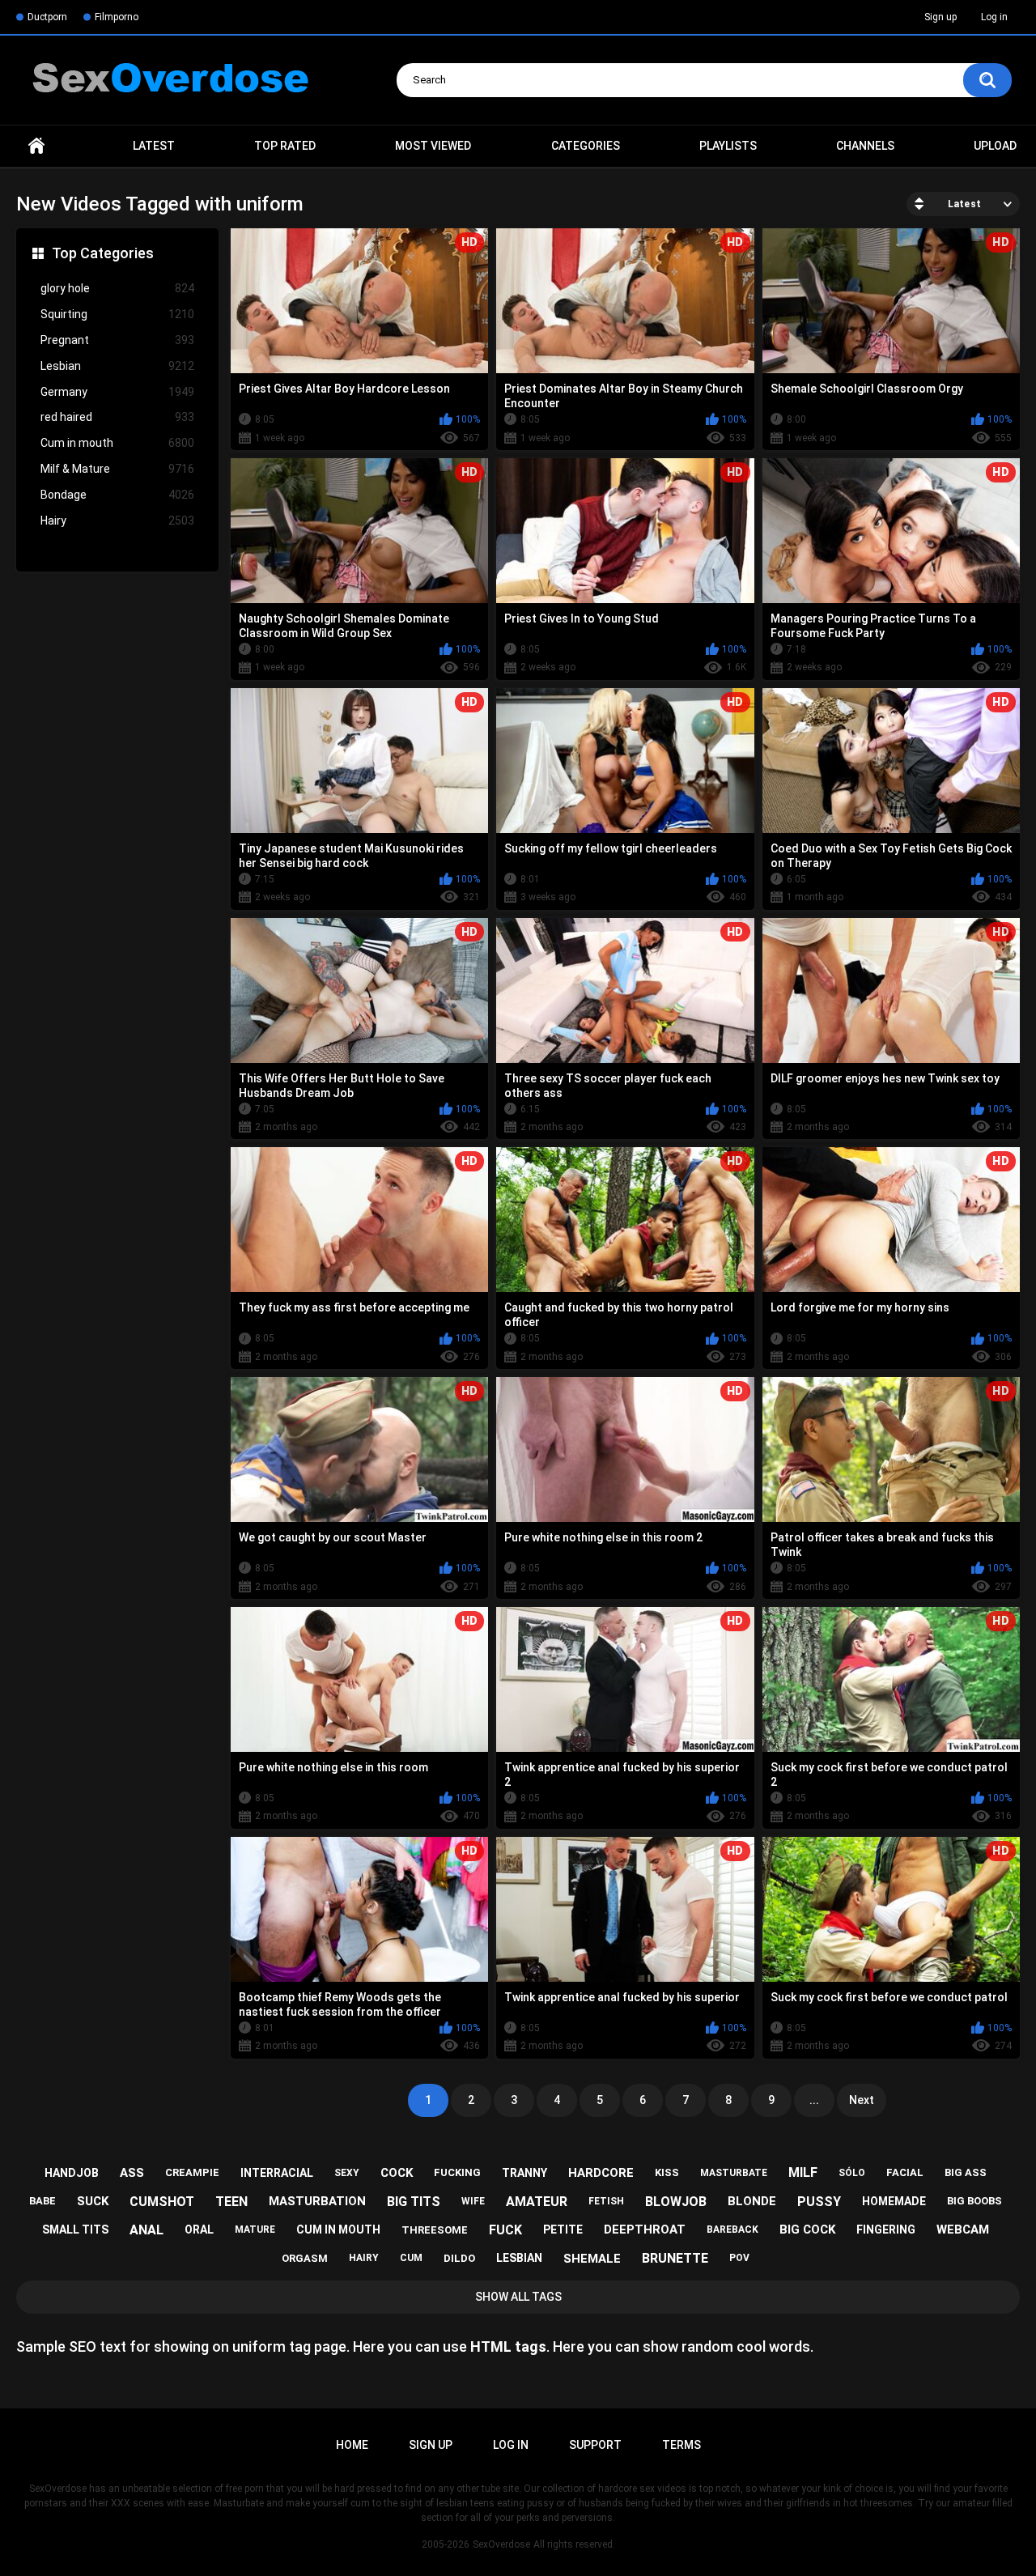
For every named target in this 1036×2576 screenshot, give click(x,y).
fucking (457, 2172)
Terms (681, 2445)
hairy (364, 2258)
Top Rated (285, 146)
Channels (865, 146)
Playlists (728, 146)
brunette (675, 2258)
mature (255, 2230)
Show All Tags (518, 2297)
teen (231, 2202)
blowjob (676, 2202)
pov (739, 2258)
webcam (963, 2230)
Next (862, 2100)
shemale (592, 2259)
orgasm (305, 2258)
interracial (277, 2173)
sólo (852, 2173)
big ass (966, 2172)
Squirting (117, 314)
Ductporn (47, 17)
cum (411, 2258)
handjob (72, 2173)
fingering (886, 2230)
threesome (435, 2230)
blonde (752, 2201)
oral (199, 2230)
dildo (459, 2258)
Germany (117, 392)
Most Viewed (433, 146)
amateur (537, 2202)
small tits (75, 2230)
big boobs (974, 2201)
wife (473, 2201)
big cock (807, 2230)
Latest (154, 146)
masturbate (734, 2173)
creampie (192, 2172)
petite (563, 2230)
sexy (347, 2173)
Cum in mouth (117, 443)
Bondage (117, 495)
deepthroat (645, 2230)
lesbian (519, 2258)
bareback (732, 2230)
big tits (414, 2202)
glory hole (117, 288)
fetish (606, 2201)
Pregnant (117, 340)
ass (132, 2173)
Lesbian (117, 366)
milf (803, 2172)
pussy (819, 2202)
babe (42, 2201)
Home (36, 146)
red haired (117, 417)
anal (146, 2230)
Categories (586, 146)
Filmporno (117, 17)
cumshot (162, 2202)
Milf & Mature (117, 469)
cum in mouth (338, 2230)
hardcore (601, 2173)
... (814, 2100)
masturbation (317, 2201)
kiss (667, 2172)
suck (93, 2201)
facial (905, 2172)
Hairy (117, 521)
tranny (524, 2173)
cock (397, 2173)
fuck (505, 2230)
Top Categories (103, 253)
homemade (894, 2201)
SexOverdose (501, 2544)
